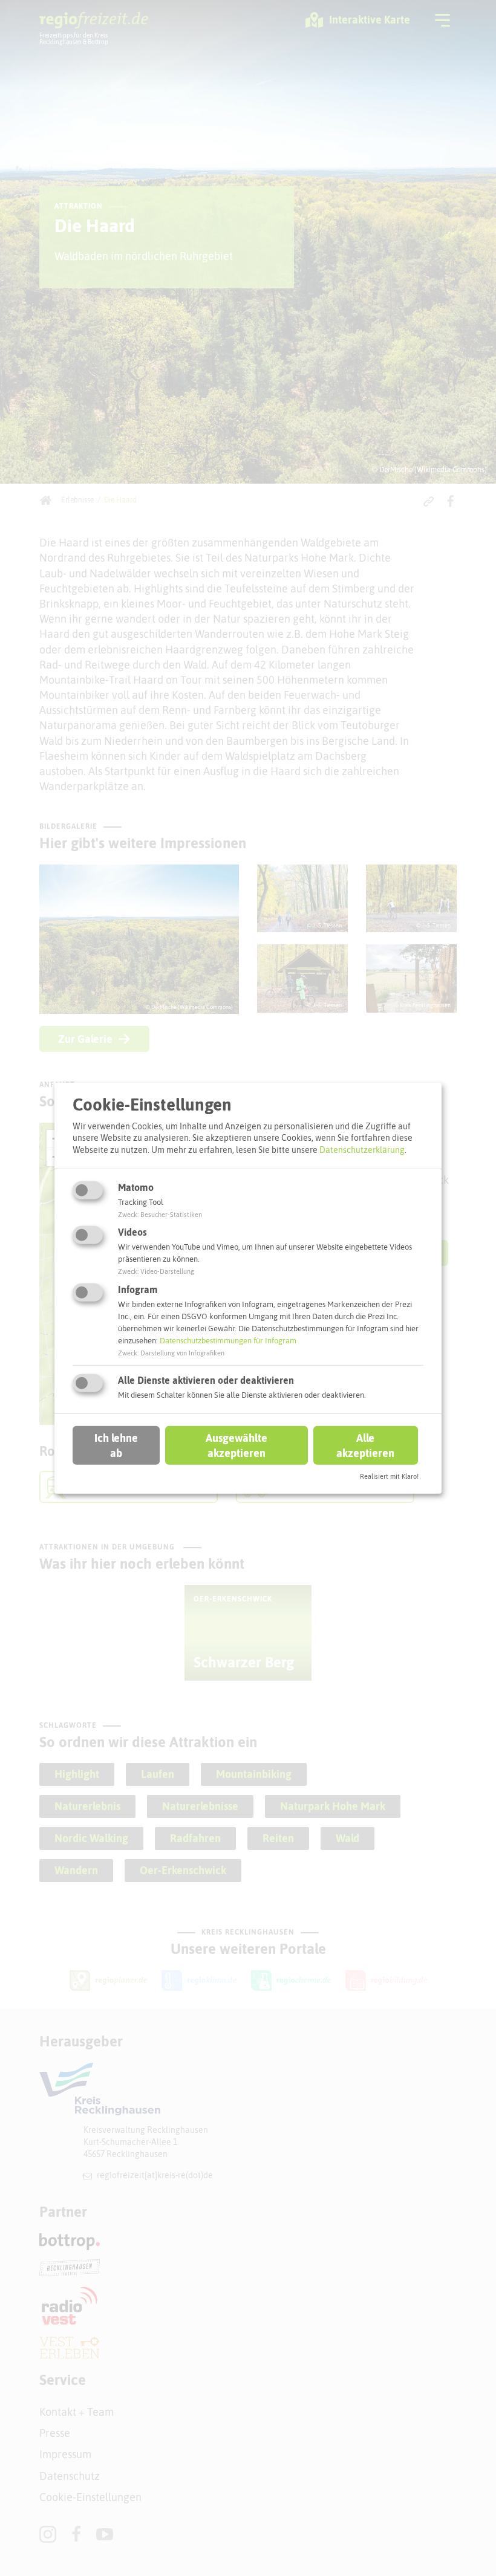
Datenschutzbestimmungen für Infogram (228, 1341)
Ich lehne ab (116, 1445)
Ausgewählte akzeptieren (237, 1445)
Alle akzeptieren (365, 1445)
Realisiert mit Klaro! (389, 1476)
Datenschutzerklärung (362, 1150)
